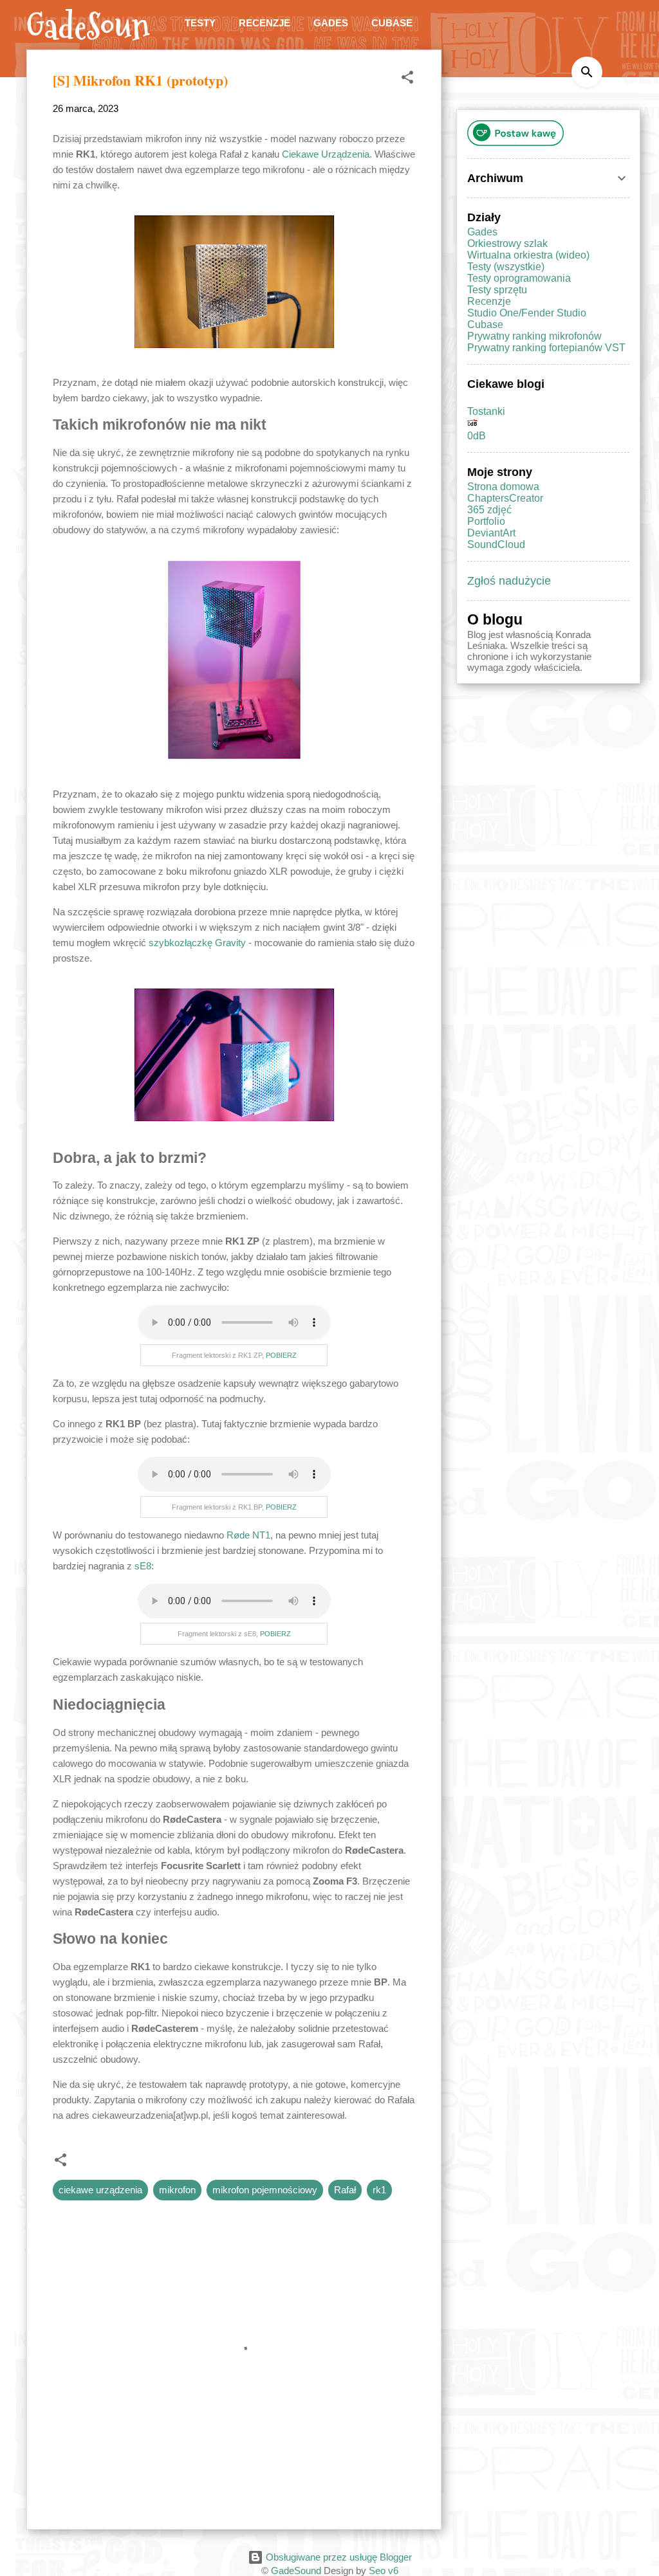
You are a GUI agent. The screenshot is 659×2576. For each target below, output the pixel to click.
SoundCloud (496, 544)
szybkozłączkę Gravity (197, 943)
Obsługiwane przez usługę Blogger (338, 2557)
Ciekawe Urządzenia (326, 154)
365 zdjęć (489, 510)
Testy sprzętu (497, 290)
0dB (477, 436)
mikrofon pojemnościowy (265, 2190)
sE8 (143, 1566)
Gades (331, 23)
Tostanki (486, 411)
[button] (407, 79)
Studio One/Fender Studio (527, 313)
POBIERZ (281, 1355)
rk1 (379, 2190)
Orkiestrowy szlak (507, 243)
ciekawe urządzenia (100, 2190)
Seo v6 (384, 2571)
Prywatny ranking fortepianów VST (546, 348)
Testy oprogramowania (519, 278)
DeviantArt (491, 533)
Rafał (345, 2190)
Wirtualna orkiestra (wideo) (528, 255)
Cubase (392, 23)
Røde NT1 (248, 1535)
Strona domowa (503, 487)
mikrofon (177, 2190)
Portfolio (486, 521)
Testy (200, 23)
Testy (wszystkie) (506, 267)
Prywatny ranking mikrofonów (534, 336)
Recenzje (265, 23)
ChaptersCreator (505, 498)
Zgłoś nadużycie (509, 581)
